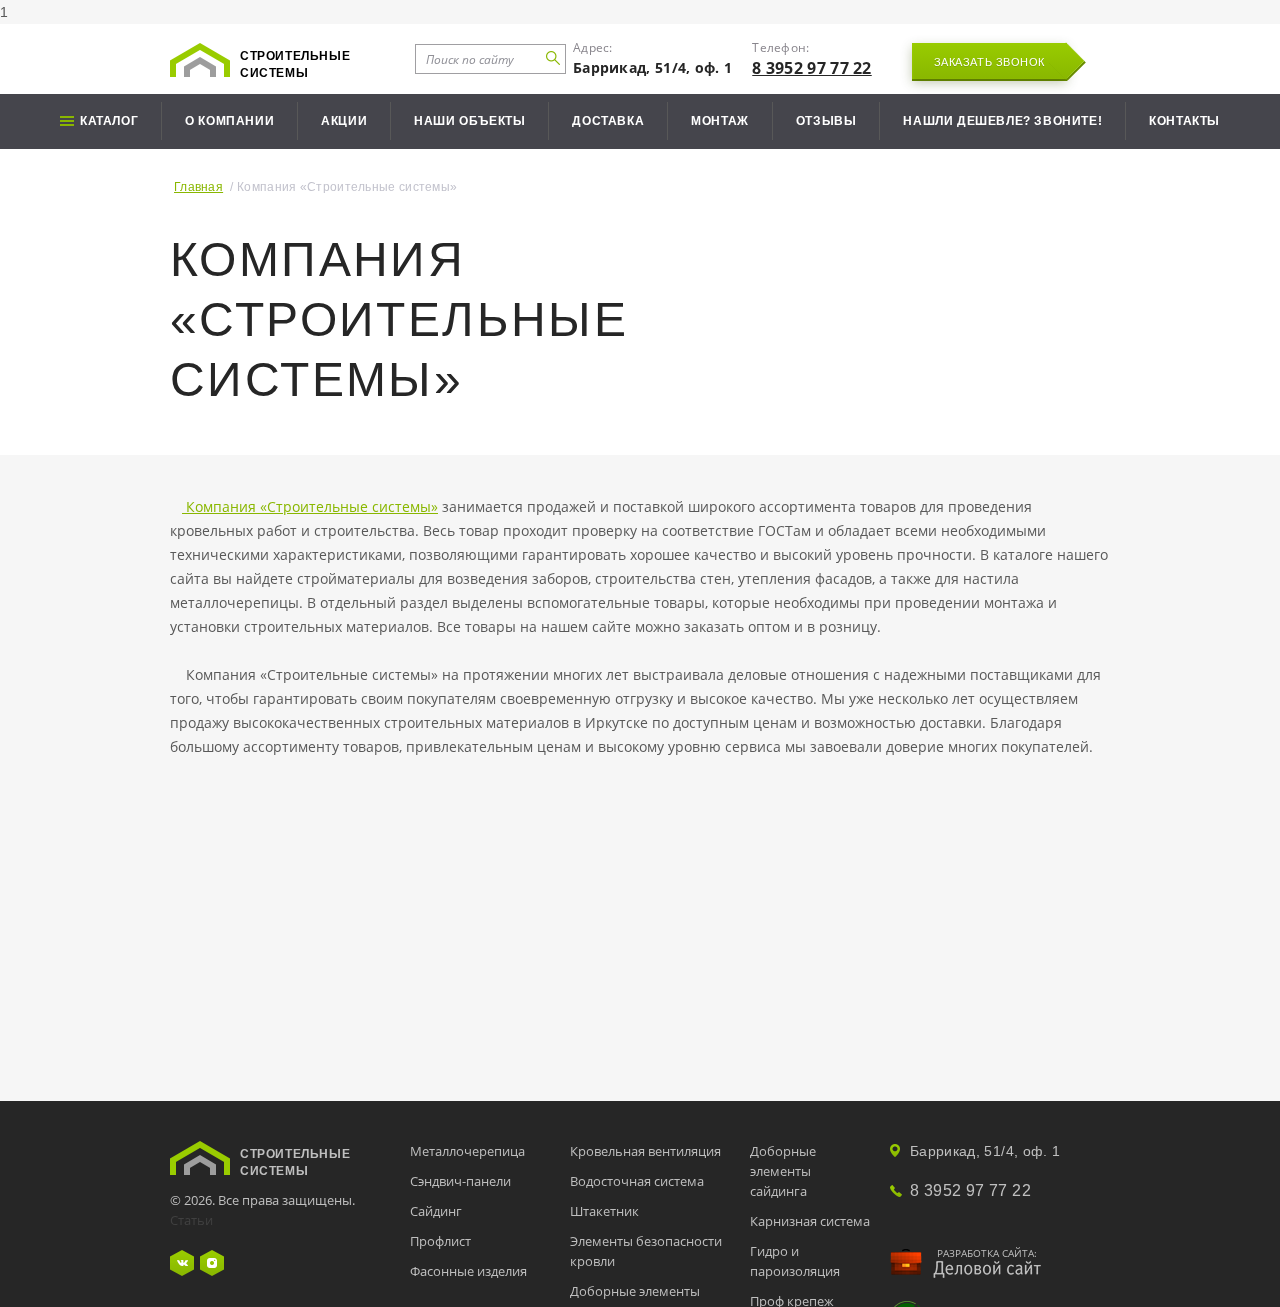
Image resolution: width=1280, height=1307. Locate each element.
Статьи (191, 1220)
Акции (344, 121)
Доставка (608, 121)
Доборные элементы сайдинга (783, 1171)
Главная (198, 187)
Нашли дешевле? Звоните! (1002, 121)
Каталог (109, 121)
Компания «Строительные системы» (310, 506)
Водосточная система (637, 1181)
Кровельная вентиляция (645, 1151)
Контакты (1184, 121)
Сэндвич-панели (460, 1181)
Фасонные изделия (468, 1271)
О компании (229, 121)
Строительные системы (295, 64)
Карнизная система (810, 1221)
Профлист (440, 1241)
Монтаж (720, 121)
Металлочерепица (467, 1151)
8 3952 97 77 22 (812, 68)
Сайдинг (436, 1211)
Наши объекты (469, 121)
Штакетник (604, 1211)
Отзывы (826, 121)
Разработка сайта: (987, 1253)
